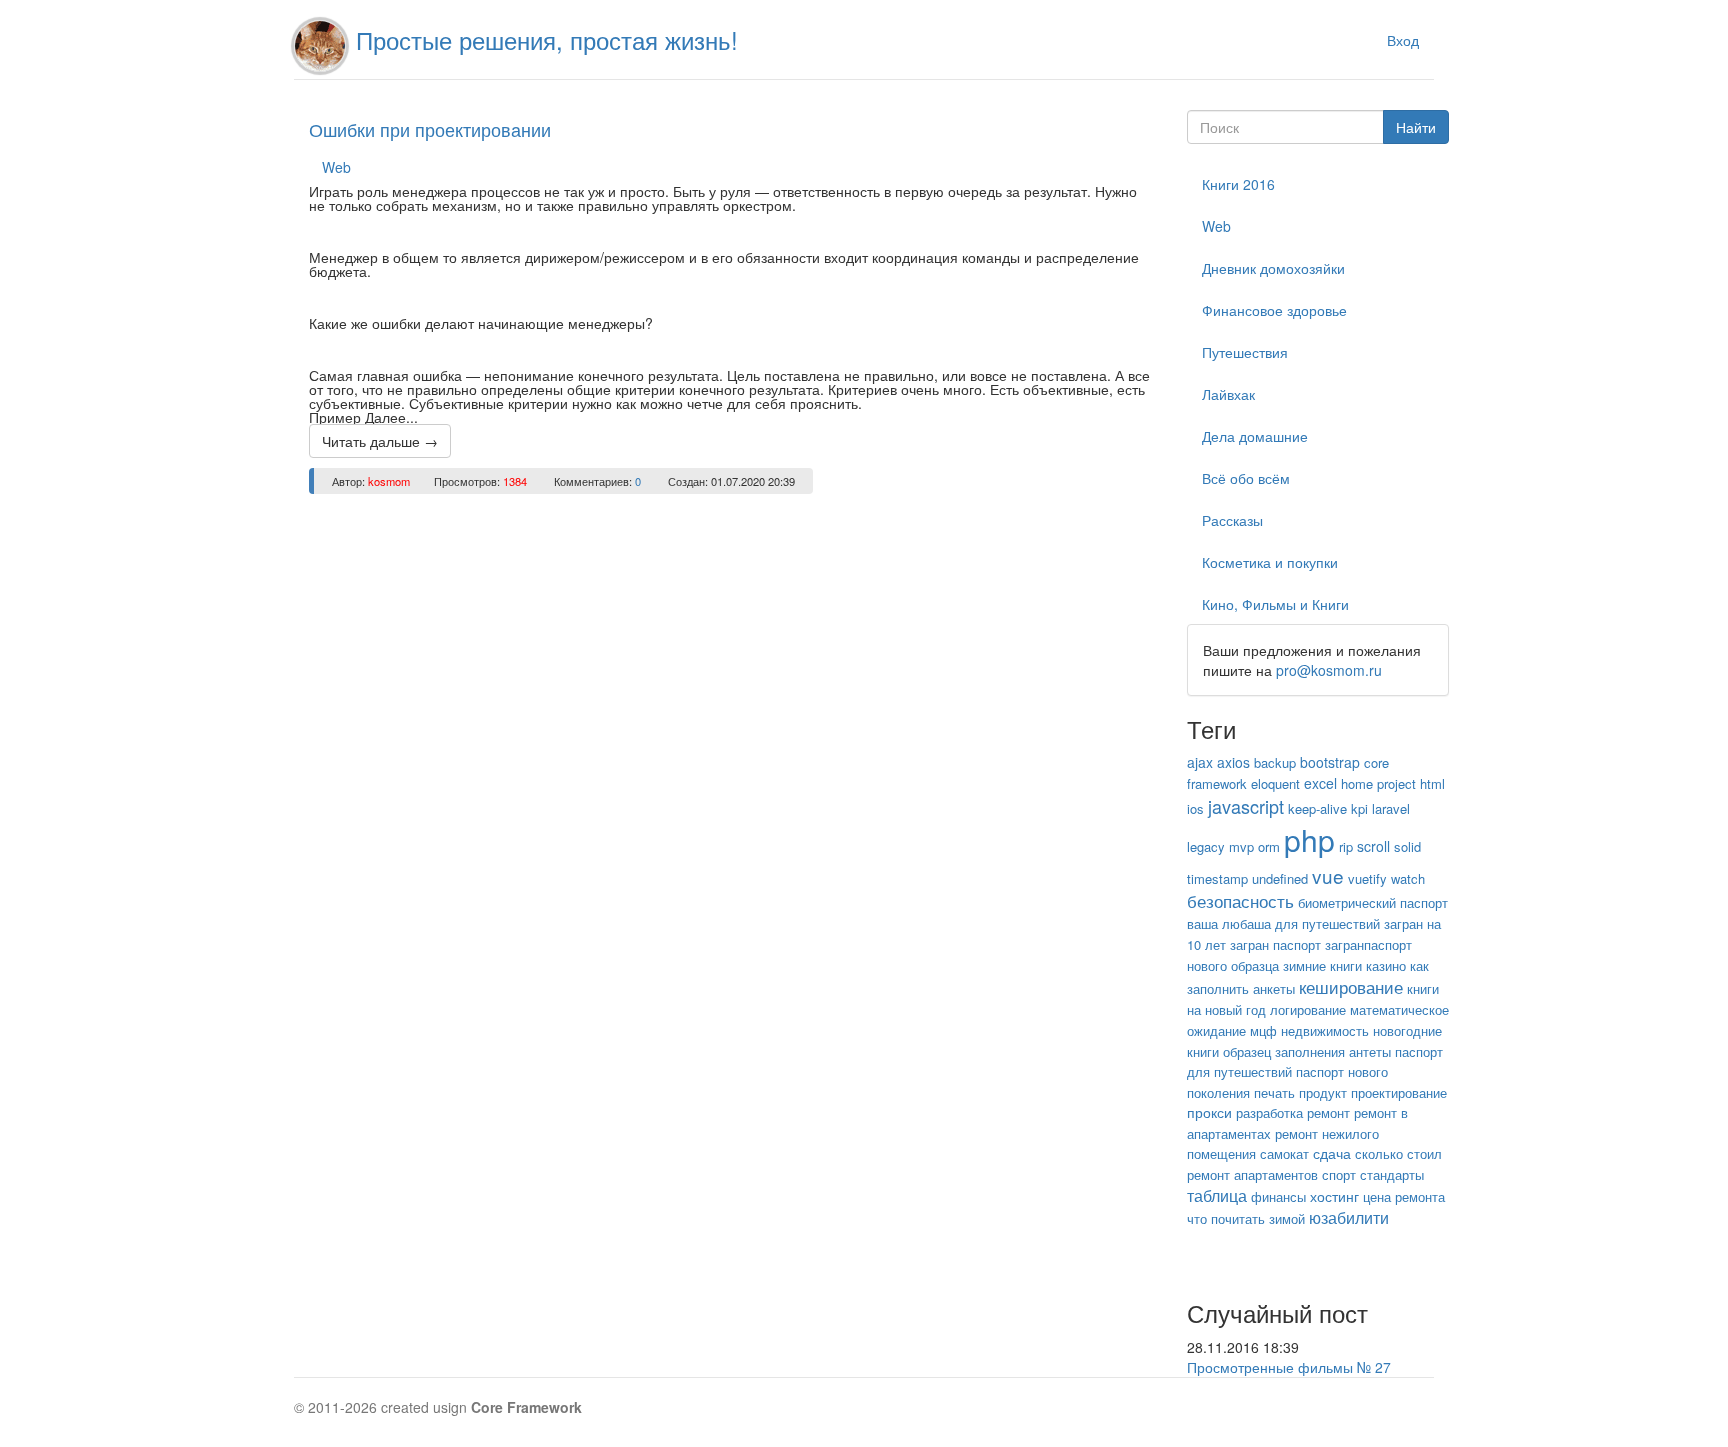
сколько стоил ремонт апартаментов (1314, 1164)
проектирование (1399, 1092)
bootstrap (1330, 762)
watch (1408, 878)
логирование (1308, 1009)
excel (1320, 783)
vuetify (1367, 878)
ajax (1200, 762)
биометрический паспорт (1373, 902)
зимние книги (1322, 965)
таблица (1217, 1195)
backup (1275, 762)
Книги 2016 (1238, 184)
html (1432, 783)
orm (1269, 846)
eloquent (1275, 783)
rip (1346, 846)
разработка (1269, 1112)
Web (336, 167)
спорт (1339, 1174)
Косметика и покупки (1270, 562)
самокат (1284, 1153)
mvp (1241, 846)
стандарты (1392, 1174)
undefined (1280, 878)
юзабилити (1349, 1217)
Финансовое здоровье (1274, 310)
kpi (1359, 808)
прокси (1209, 1112)
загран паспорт (1275, 944)
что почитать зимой (1246, 1218)
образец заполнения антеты (1307, 1051)
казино (1386, 965)
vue (1328, 875)
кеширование (1351, 986)
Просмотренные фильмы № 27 (1289, 1367)
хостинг (1334, 1196)
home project (1378, 783)
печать (1274, 1092)
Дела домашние (1255, 436)
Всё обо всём (1246, 478)
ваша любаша (1229, 923)
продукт (1323, 1092)
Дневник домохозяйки (1273, 268)
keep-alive (1317, 808)
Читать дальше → (380, 441)
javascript (1246, 806)
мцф (1263, 1030)
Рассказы (1232, 520)
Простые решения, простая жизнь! (547, 39)
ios (1195, 808)
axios (1233, 762)
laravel (1391, 808)
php (1309, 839)
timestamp (1217, 878)
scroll (1373, 846)
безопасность (1240, 900)
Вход (1403, 40)
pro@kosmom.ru (1329, 670)
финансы (1278, 1196)
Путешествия (1245, 352)
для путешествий (1327, 923)
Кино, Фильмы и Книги (1275, 604)
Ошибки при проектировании (430, 129)
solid (1407, 846)
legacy (1206, 846)
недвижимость (1325, 1030)
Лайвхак (1228, 394)
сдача (1332, 1153)
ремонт (1328, 1112)
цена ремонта (1404, 1196)
